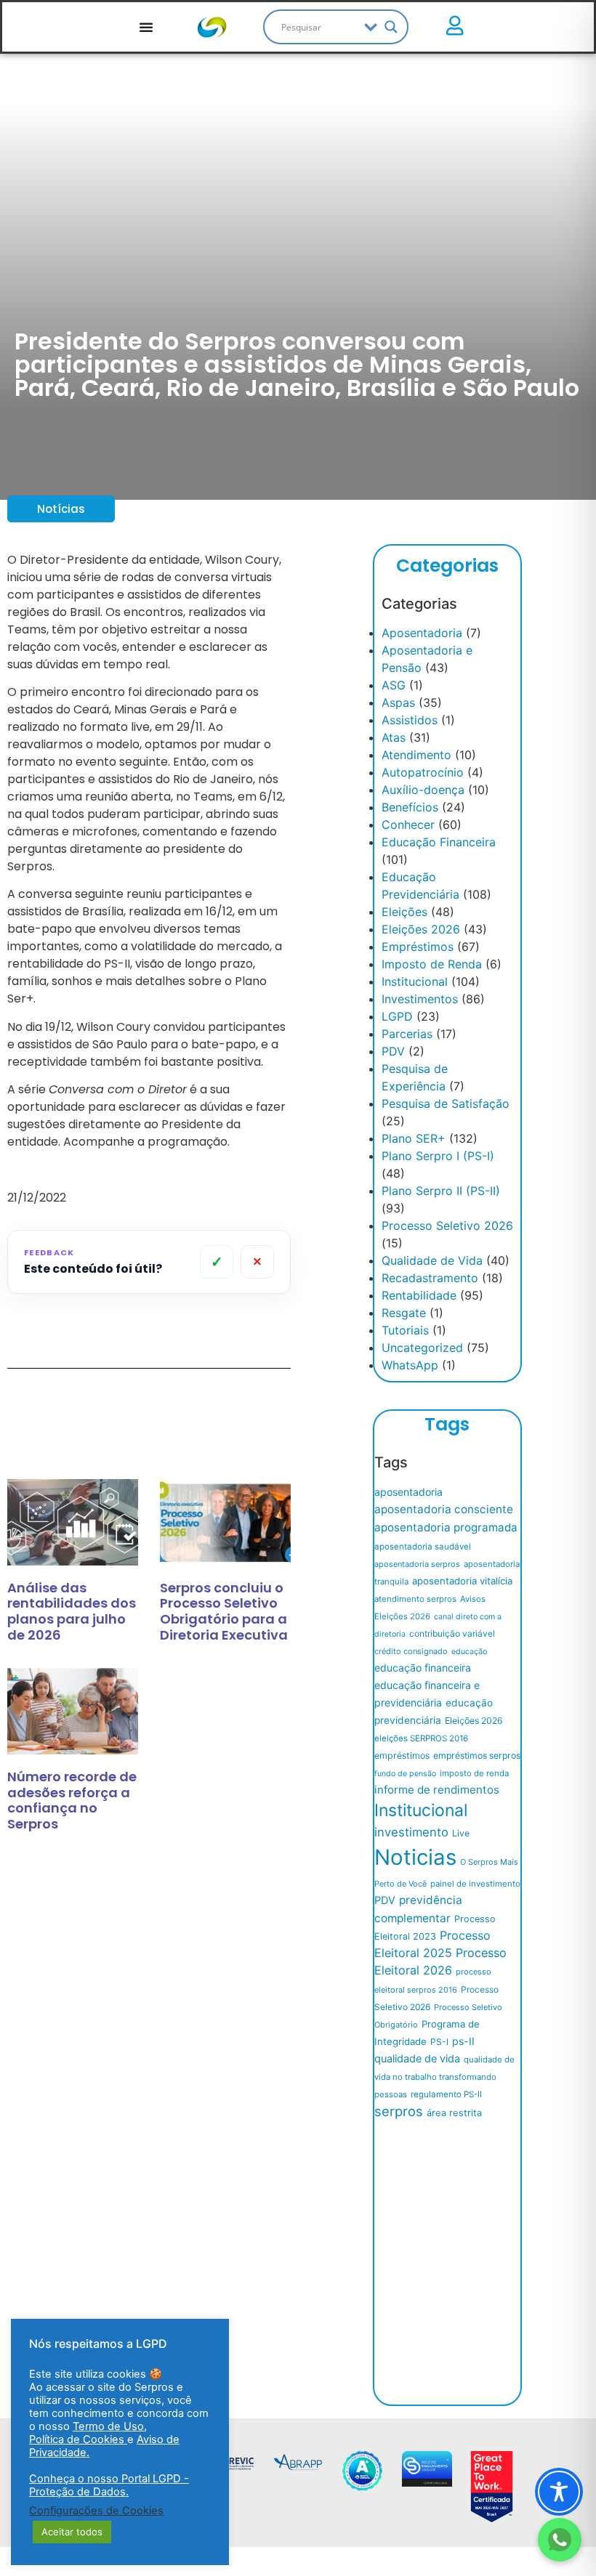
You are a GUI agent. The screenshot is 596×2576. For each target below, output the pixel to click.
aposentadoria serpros (417, 1564)
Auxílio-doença (423, 790)
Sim (217, 1262)
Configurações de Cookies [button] (96, 2511)
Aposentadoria (422, 633)
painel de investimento (475, 1884)
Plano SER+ (414, 1138)
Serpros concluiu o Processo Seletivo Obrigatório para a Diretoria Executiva (224, 1611)
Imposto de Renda (432, 964)
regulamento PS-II (446, 2094)
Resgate (404, 1313)
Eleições (404, 912)
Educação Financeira (439, 842)
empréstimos (402, 1755)
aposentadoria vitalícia (462, 1581)
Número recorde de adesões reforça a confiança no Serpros (72, 1800)
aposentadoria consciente (444, 1509)
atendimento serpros (415, 1599)
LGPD (397, 1016)
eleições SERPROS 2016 (421, 1738)
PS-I (439, 2042)
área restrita (454, 2113)
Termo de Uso (108, 2426)
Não (257, 1262)
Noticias (415, 1857)
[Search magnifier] (391, 27)
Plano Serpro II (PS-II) (441, 1191)
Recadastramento (430, 1278)
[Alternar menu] (146, 27)
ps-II (463, 2041)
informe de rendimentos (437, 1790)
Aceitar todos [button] (72, 2532)
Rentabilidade (419, 1295)
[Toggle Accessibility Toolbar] (559, 2492)
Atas (394, 737)
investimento (411, 1832)
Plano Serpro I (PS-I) (438, 1156)
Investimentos (420, 999)
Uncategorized (422, 1348)
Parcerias (407, 1034)
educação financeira (423, 1668)
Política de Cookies (78, 2439)
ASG (394, 685)
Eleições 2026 (421, 929)
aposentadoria (408, 1492)
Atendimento (416, 755)
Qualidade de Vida (432, 1260)
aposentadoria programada (446, 1527)
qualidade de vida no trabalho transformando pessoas (444, 2077)
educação (469, 1652)
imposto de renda (474, 1773)
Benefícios (410, 807)
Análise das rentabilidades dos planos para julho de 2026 (72, 1611)
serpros (399, 2111)
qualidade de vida (417, 2059)
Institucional (415, 981)
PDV (393, 1051)
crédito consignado (411, 1651)
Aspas (398, 702)
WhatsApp (410, 1365)
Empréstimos (418, 947)
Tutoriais (405, 1330)
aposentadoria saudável (423, 1547)
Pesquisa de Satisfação (446, 1103)
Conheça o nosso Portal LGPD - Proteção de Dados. (109, 2485)
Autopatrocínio (423, 772)
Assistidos (410, 720)
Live (461, 1833)
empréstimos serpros (477, 1755)
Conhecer (408, 825)
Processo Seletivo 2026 (447, 1226)
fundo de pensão (405, 1774)
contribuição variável (452, 1633)
